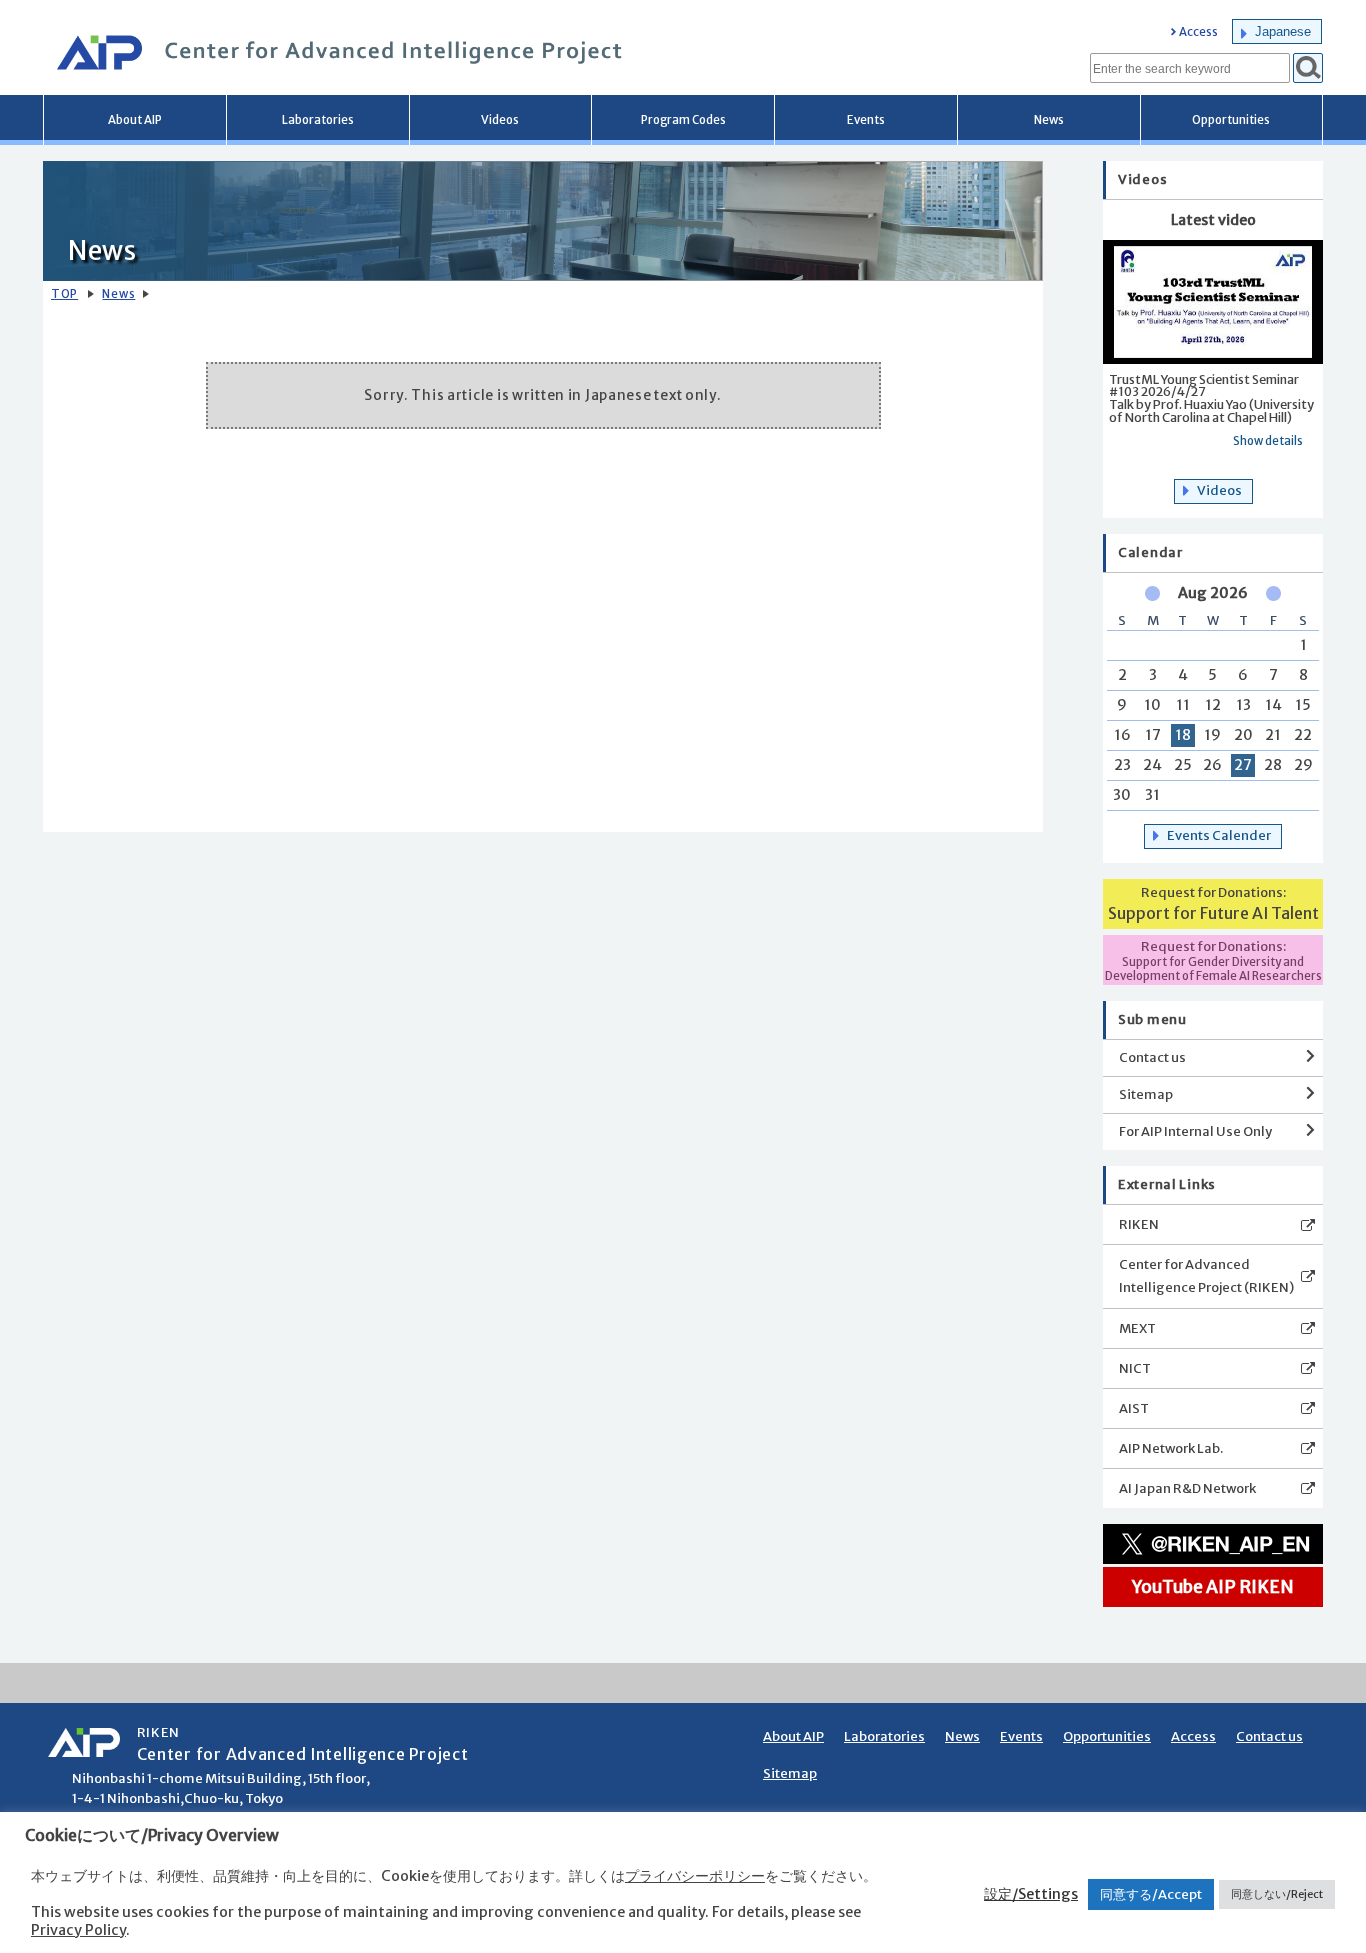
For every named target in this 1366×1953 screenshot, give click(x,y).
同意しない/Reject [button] (1277, 1894)
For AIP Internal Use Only (1195, 1131)
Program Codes (683, 120)
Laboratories (318, 120)
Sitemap (1146, 1094)
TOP (64, 294)
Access (1198, 32)
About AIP (135, 120)
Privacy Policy (78, 1930)
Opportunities (1231, 120)
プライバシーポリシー (695, 1876)
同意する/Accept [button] (1151, 1894)
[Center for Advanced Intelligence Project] (333, 55)
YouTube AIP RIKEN (1213, 1587)
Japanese (1283, 31)
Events (866, 120)
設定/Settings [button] (1031, 1894)
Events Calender (1219, 835)
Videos (500, 120)
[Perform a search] (1308, 68)
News (1049, 120)
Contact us (1152, 1057)
